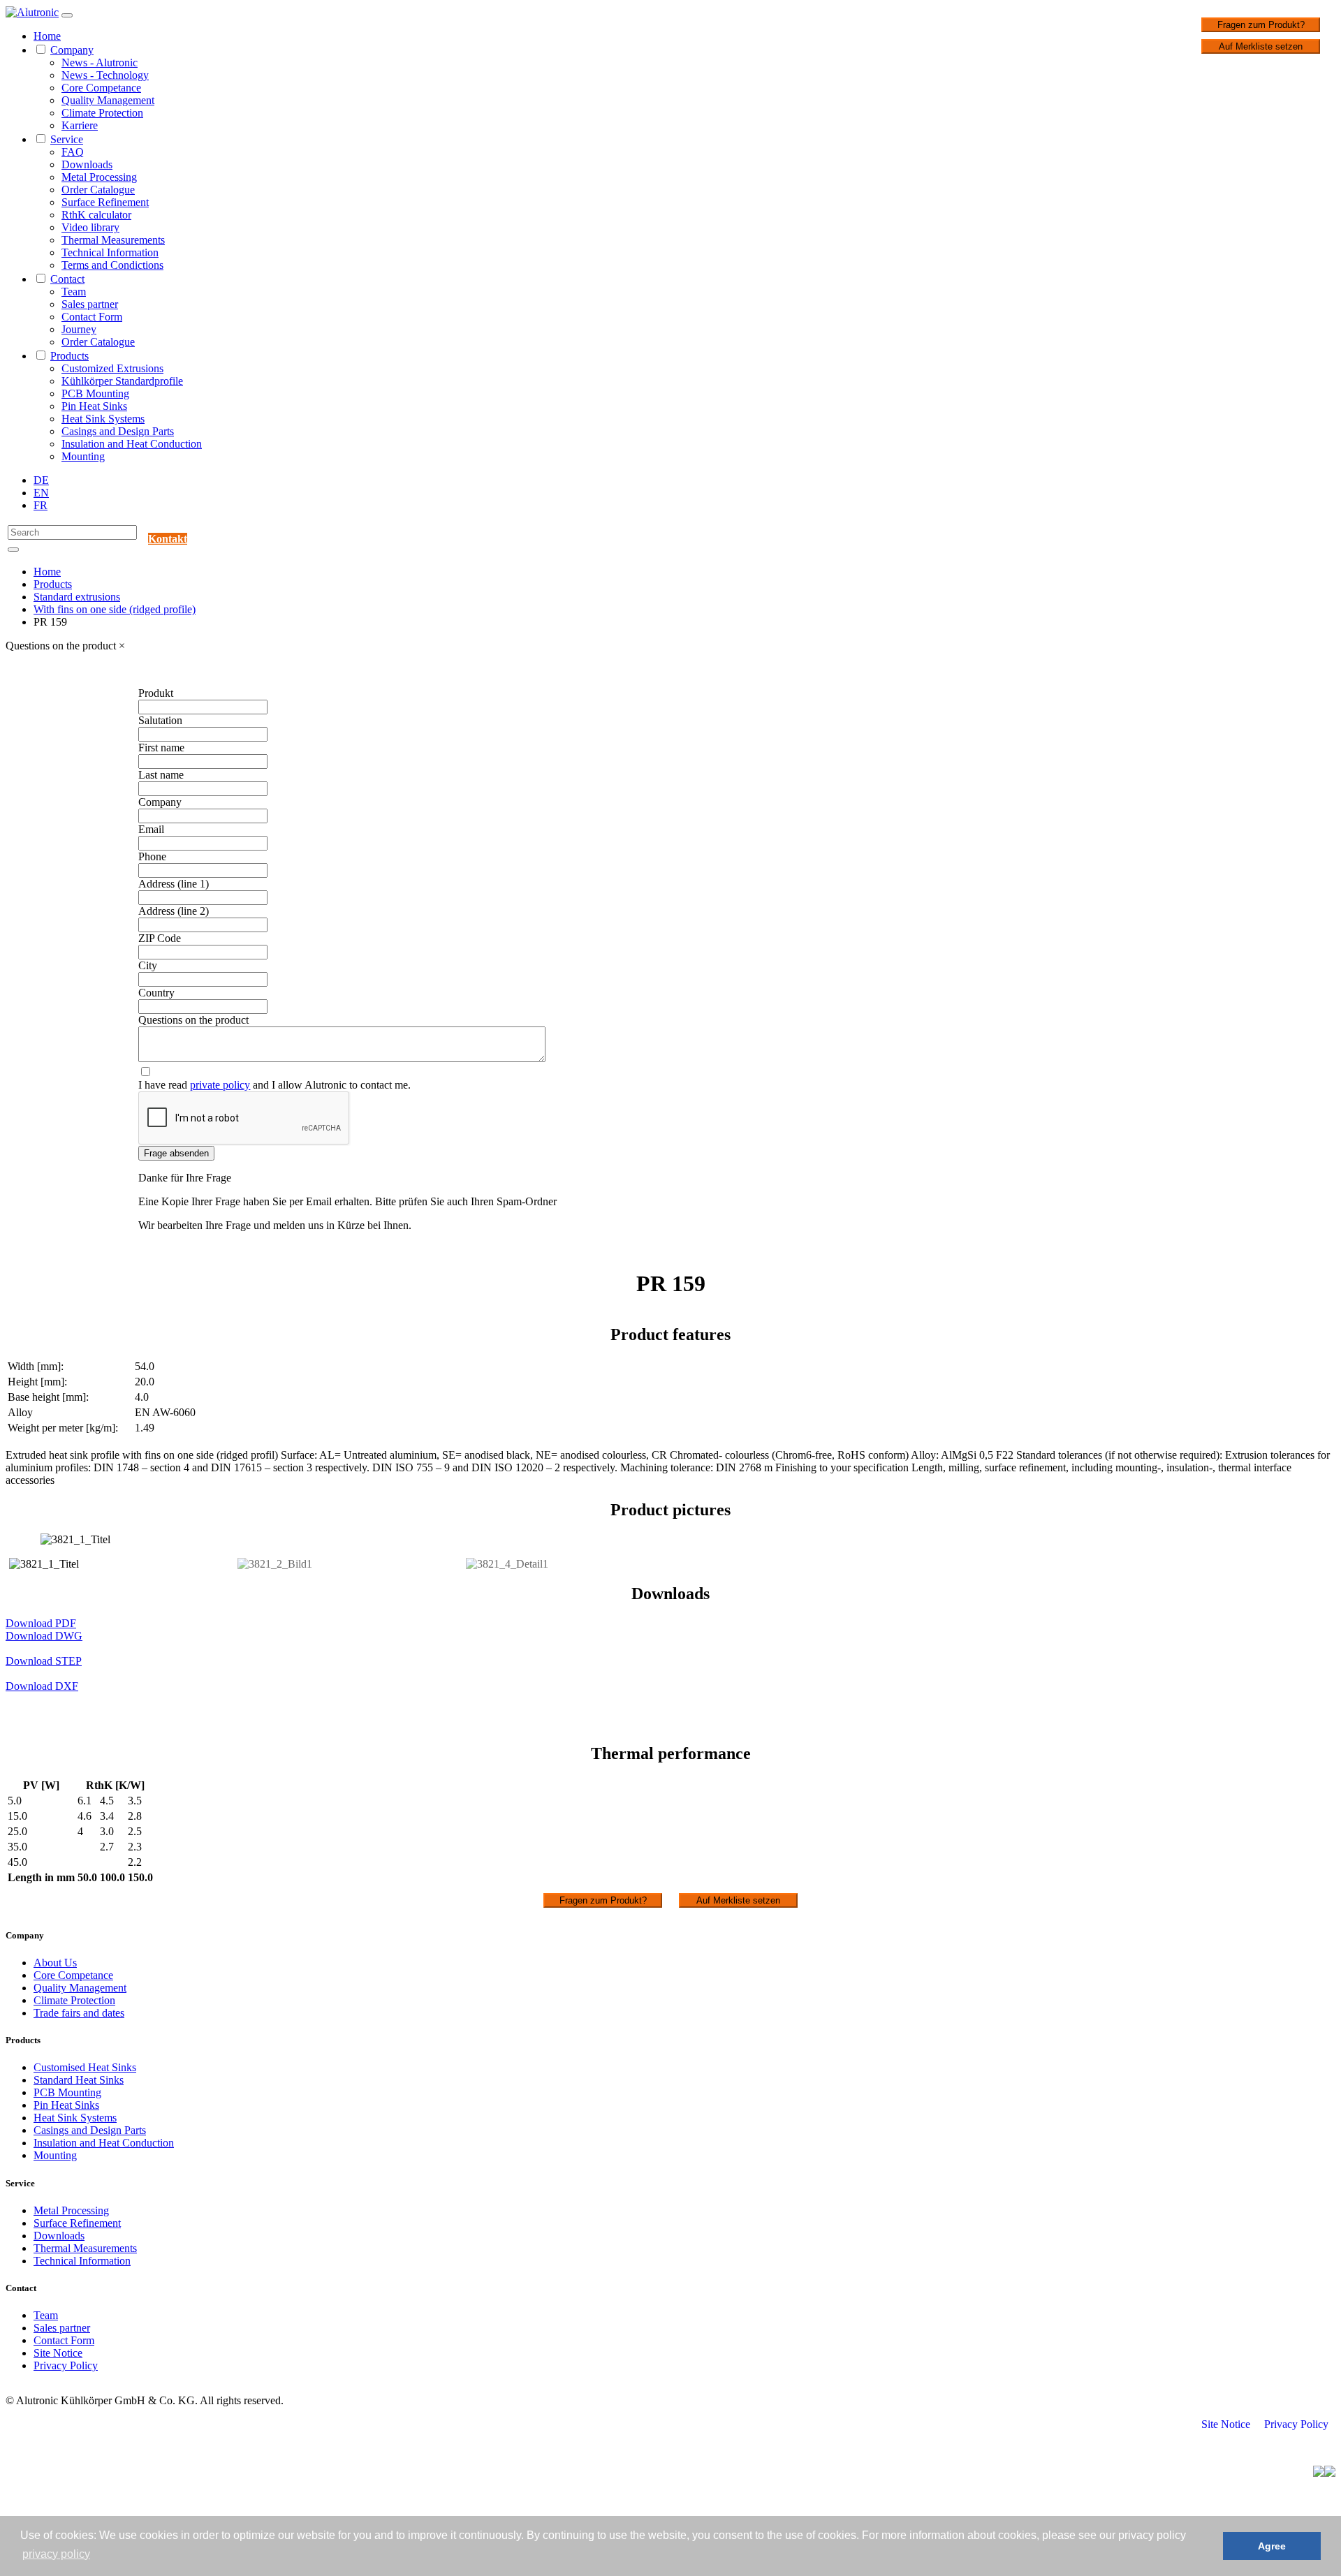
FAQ (73, 152)
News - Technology (105, 75)
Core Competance (101, 88)
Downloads (87, 164)
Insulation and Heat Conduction (132, 444)
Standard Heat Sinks (79, 2080)
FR (41, 505)
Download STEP (44, 1661)
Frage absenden (176, 1153)
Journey (79, 329)
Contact (67, 279)
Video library (90, 227)
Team (74, 292)
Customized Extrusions (112, 368)
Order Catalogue (98, 190)
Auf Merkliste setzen (1261, 46)
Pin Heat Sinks (94, 406)
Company (72, 50)
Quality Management (108, 100)
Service (67, 139)
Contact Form (92, 317)
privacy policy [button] (56, 2554)
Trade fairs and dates (79, 2013)
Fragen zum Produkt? (1261, 25)
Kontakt (168, 539)
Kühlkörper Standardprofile (122, 381)
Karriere (80, 125)
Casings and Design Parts (118, 431)
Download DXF (42, 1686)
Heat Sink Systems (103, 419)
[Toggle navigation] (67, 15)
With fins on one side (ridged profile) (115, 609)
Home (47, 36)
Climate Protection (102, 113)
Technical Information (110, 252)
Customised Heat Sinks (85, 2067)
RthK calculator (96, 215)
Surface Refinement (105, 202)
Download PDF (41, 1623)
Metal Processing (99, 177)
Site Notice (58, 2353)
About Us (55, 1963)
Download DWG (44, 1636)
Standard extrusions (77, 597)
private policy (220, 1085)
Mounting (83, 456)
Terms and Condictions (112, 265)
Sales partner (90, 304)
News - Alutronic (100, 62)
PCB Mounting (95, 393)
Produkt (156, 693)
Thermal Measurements (113, 240)
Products (69, 356)
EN (41, 493)
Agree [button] (1272, 2546)
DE (41, 480)
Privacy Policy (66, 2365)
